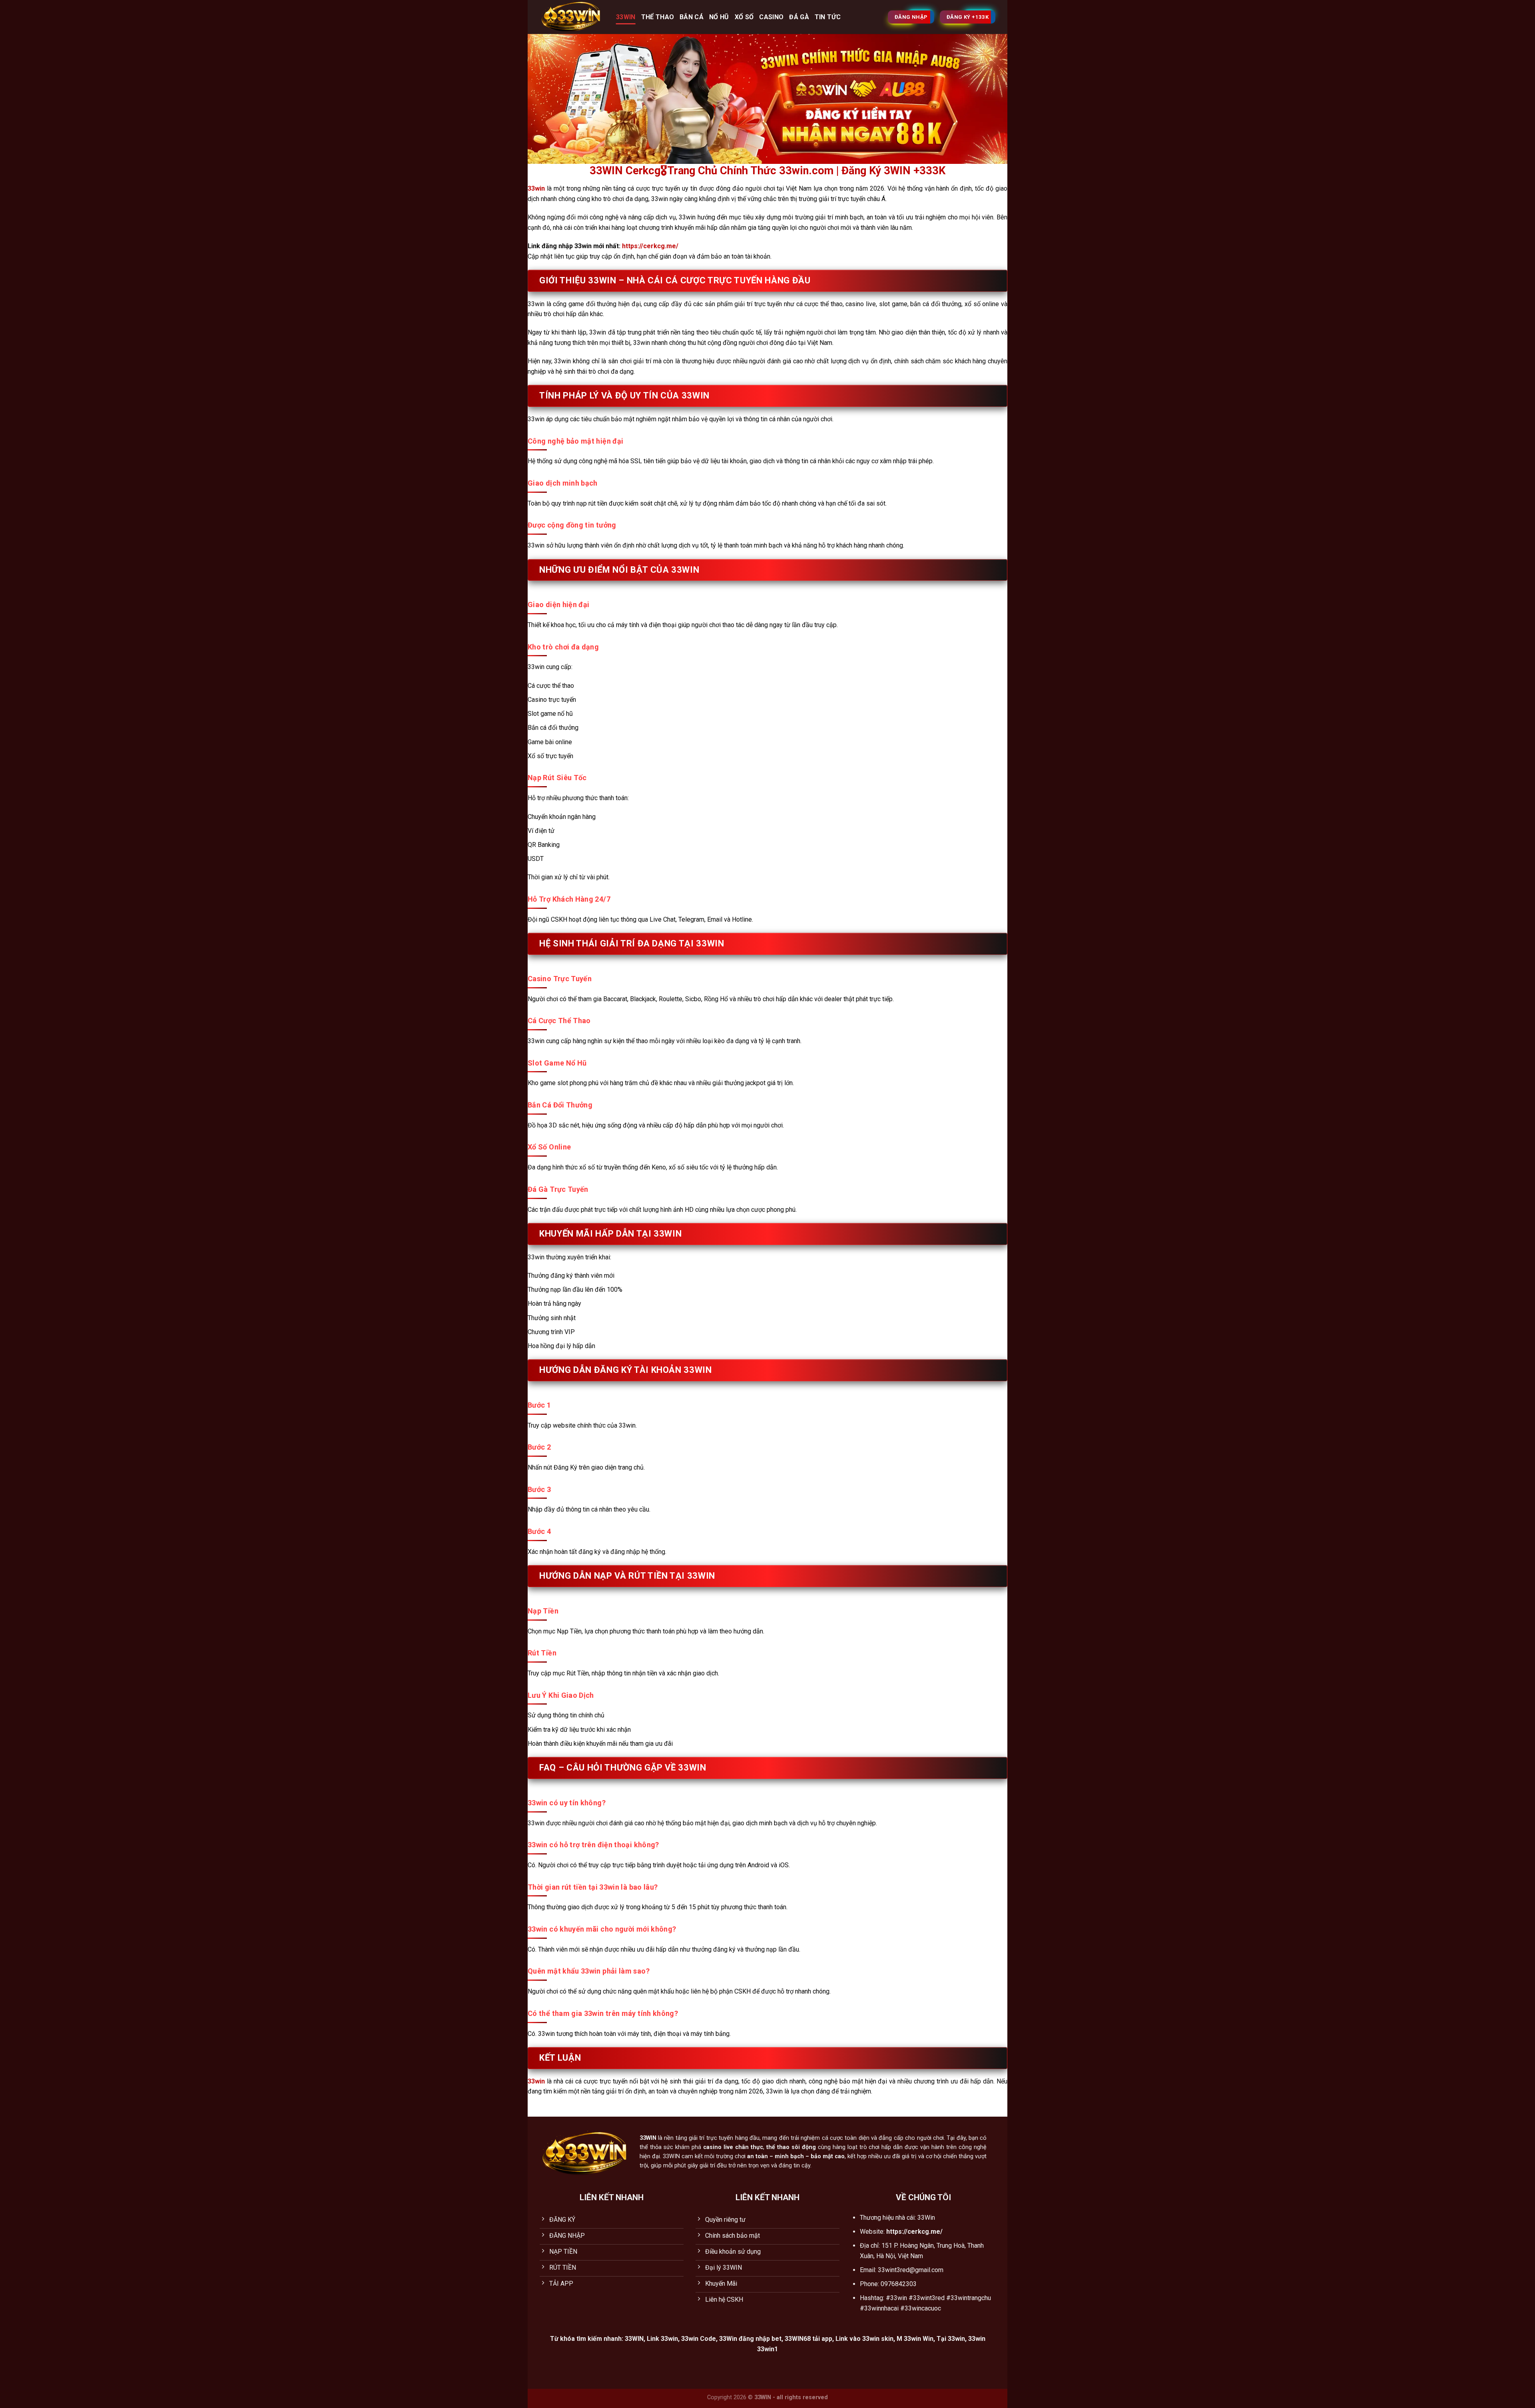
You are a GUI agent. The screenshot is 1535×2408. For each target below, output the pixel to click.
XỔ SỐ (744, 17)
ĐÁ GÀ (799, 17)
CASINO (771, 17)
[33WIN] (572, 17)
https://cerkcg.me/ (650, 246)
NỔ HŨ (719, 17)
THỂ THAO (658, 17)
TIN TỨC (828, 17)
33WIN (626, 17)
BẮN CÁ (692, 17)
